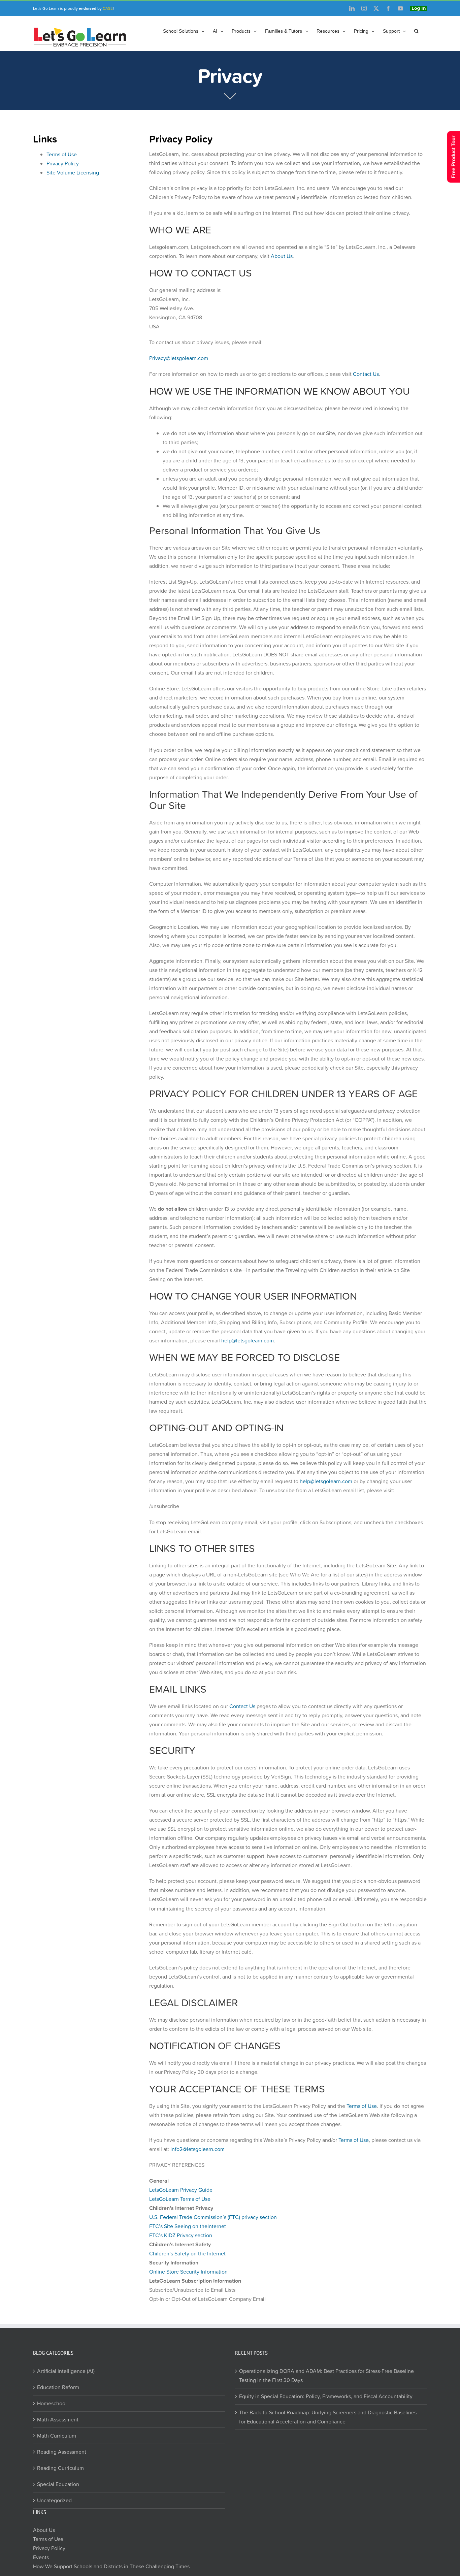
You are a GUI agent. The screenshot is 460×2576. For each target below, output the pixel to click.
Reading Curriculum (60, 2468)
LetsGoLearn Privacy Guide (181, 2190)
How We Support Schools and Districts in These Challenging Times (111, 2566)
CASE (108, 8)
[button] (416, 31)
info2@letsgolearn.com (198, 2149)
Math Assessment (58, 2419)
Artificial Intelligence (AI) (66, 2371)
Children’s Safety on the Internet (187, 2253)
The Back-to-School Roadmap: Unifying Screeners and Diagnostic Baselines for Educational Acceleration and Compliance (328, 2417)
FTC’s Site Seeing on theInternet (188, 2226)
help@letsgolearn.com (248, 1340)
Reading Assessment (62, 2451)
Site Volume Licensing (73, 172)
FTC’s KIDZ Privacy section (181, 2235)
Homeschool (52, 2403)
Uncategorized (54, 2500)
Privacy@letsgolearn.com (179, 358)
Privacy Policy (63, 163)
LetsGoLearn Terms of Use (180, 2199)
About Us (282, 256)
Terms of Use (62, 154)
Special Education (58, 2484)
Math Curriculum (57, 2435)
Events (41, 2557)
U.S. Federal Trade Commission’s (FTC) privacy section (213, 2217)
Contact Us (366, 374)
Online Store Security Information (188, 2272)
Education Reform (58, 2387)
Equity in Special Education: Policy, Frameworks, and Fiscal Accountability (326, 2396)
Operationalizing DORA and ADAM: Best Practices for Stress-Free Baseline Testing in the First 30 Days (326, 2375)
